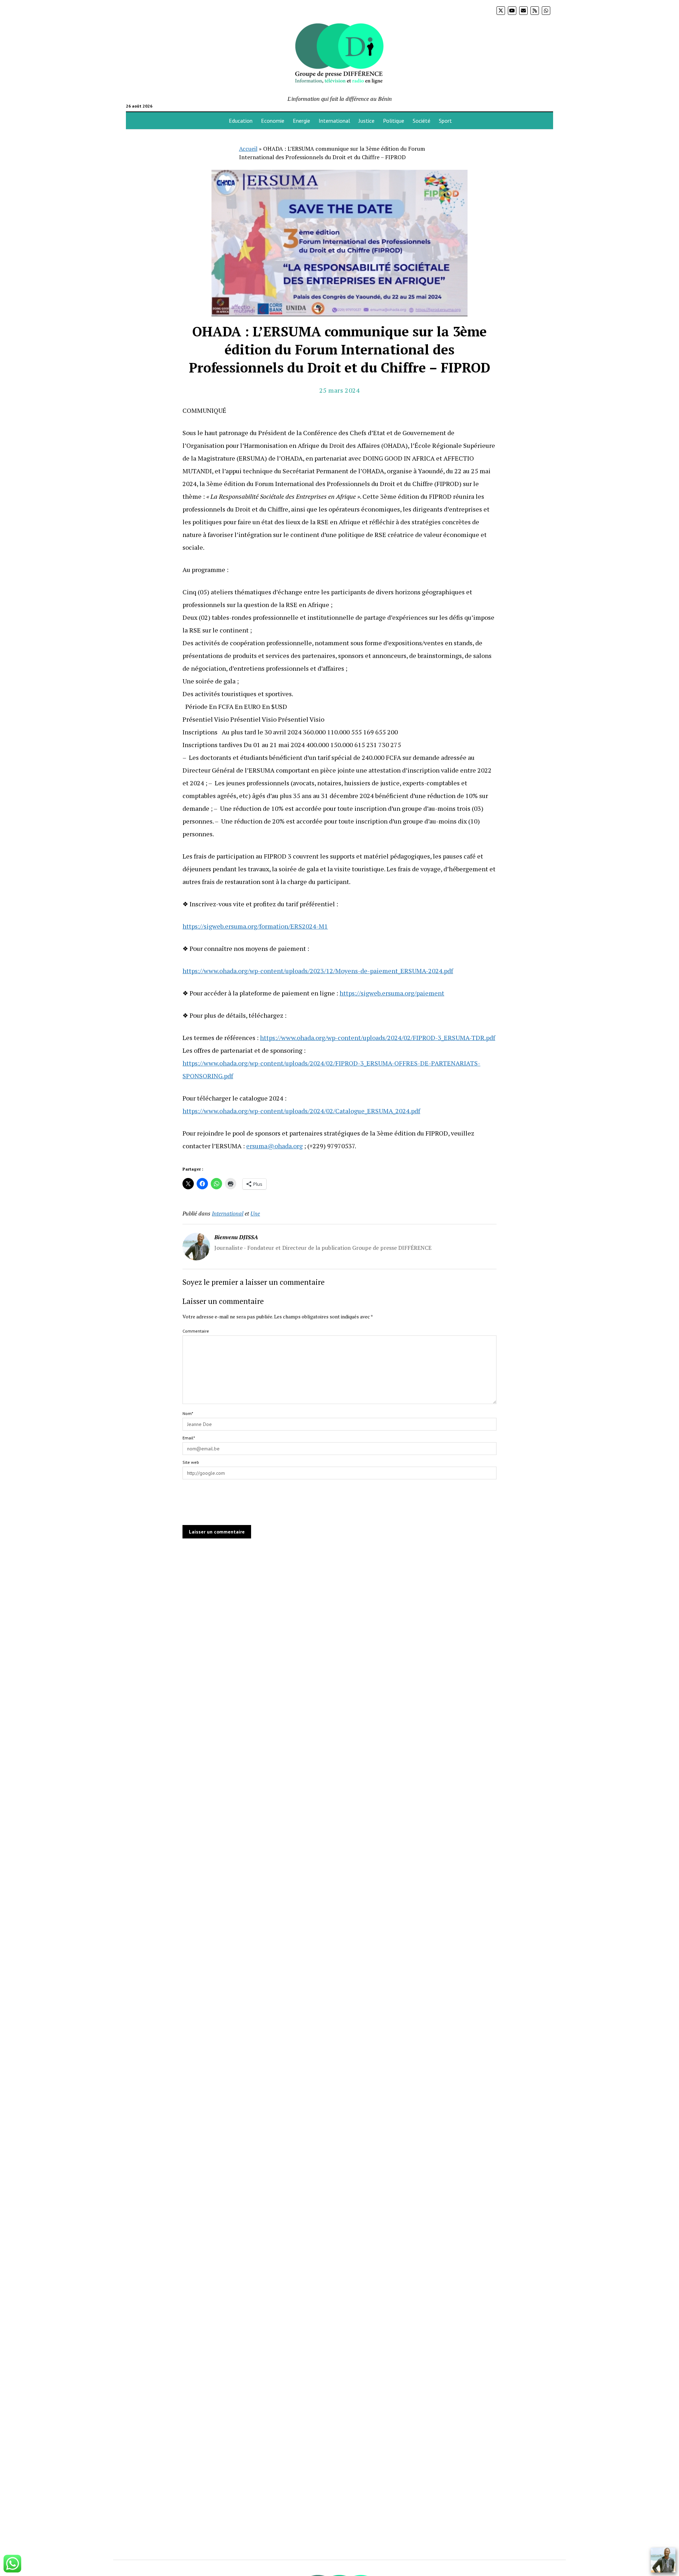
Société (422, 121)
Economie (273, 121)
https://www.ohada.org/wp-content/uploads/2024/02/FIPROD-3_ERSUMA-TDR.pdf (378, 1038)
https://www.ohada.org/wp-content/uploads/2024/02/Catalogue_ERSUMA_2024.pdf (301, 1111)
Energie (301, 121)
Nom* (188, 1413)
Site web (191, 1462)
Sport (445, 121)
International (334, 121)
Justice (367, 121)
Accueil (248, 149)
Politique (394, 121)
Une (255, 1213)
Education (241, 121)
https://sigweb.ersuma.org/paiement (392, 993)
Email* (189, 1438)
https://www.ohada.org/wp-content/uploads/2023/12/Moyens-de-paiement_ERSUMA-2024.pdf (318, 971)
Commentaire (196, 1331)
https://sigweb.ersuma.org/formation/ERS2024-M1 (255, 926)
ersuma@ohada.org (274, 1146)
